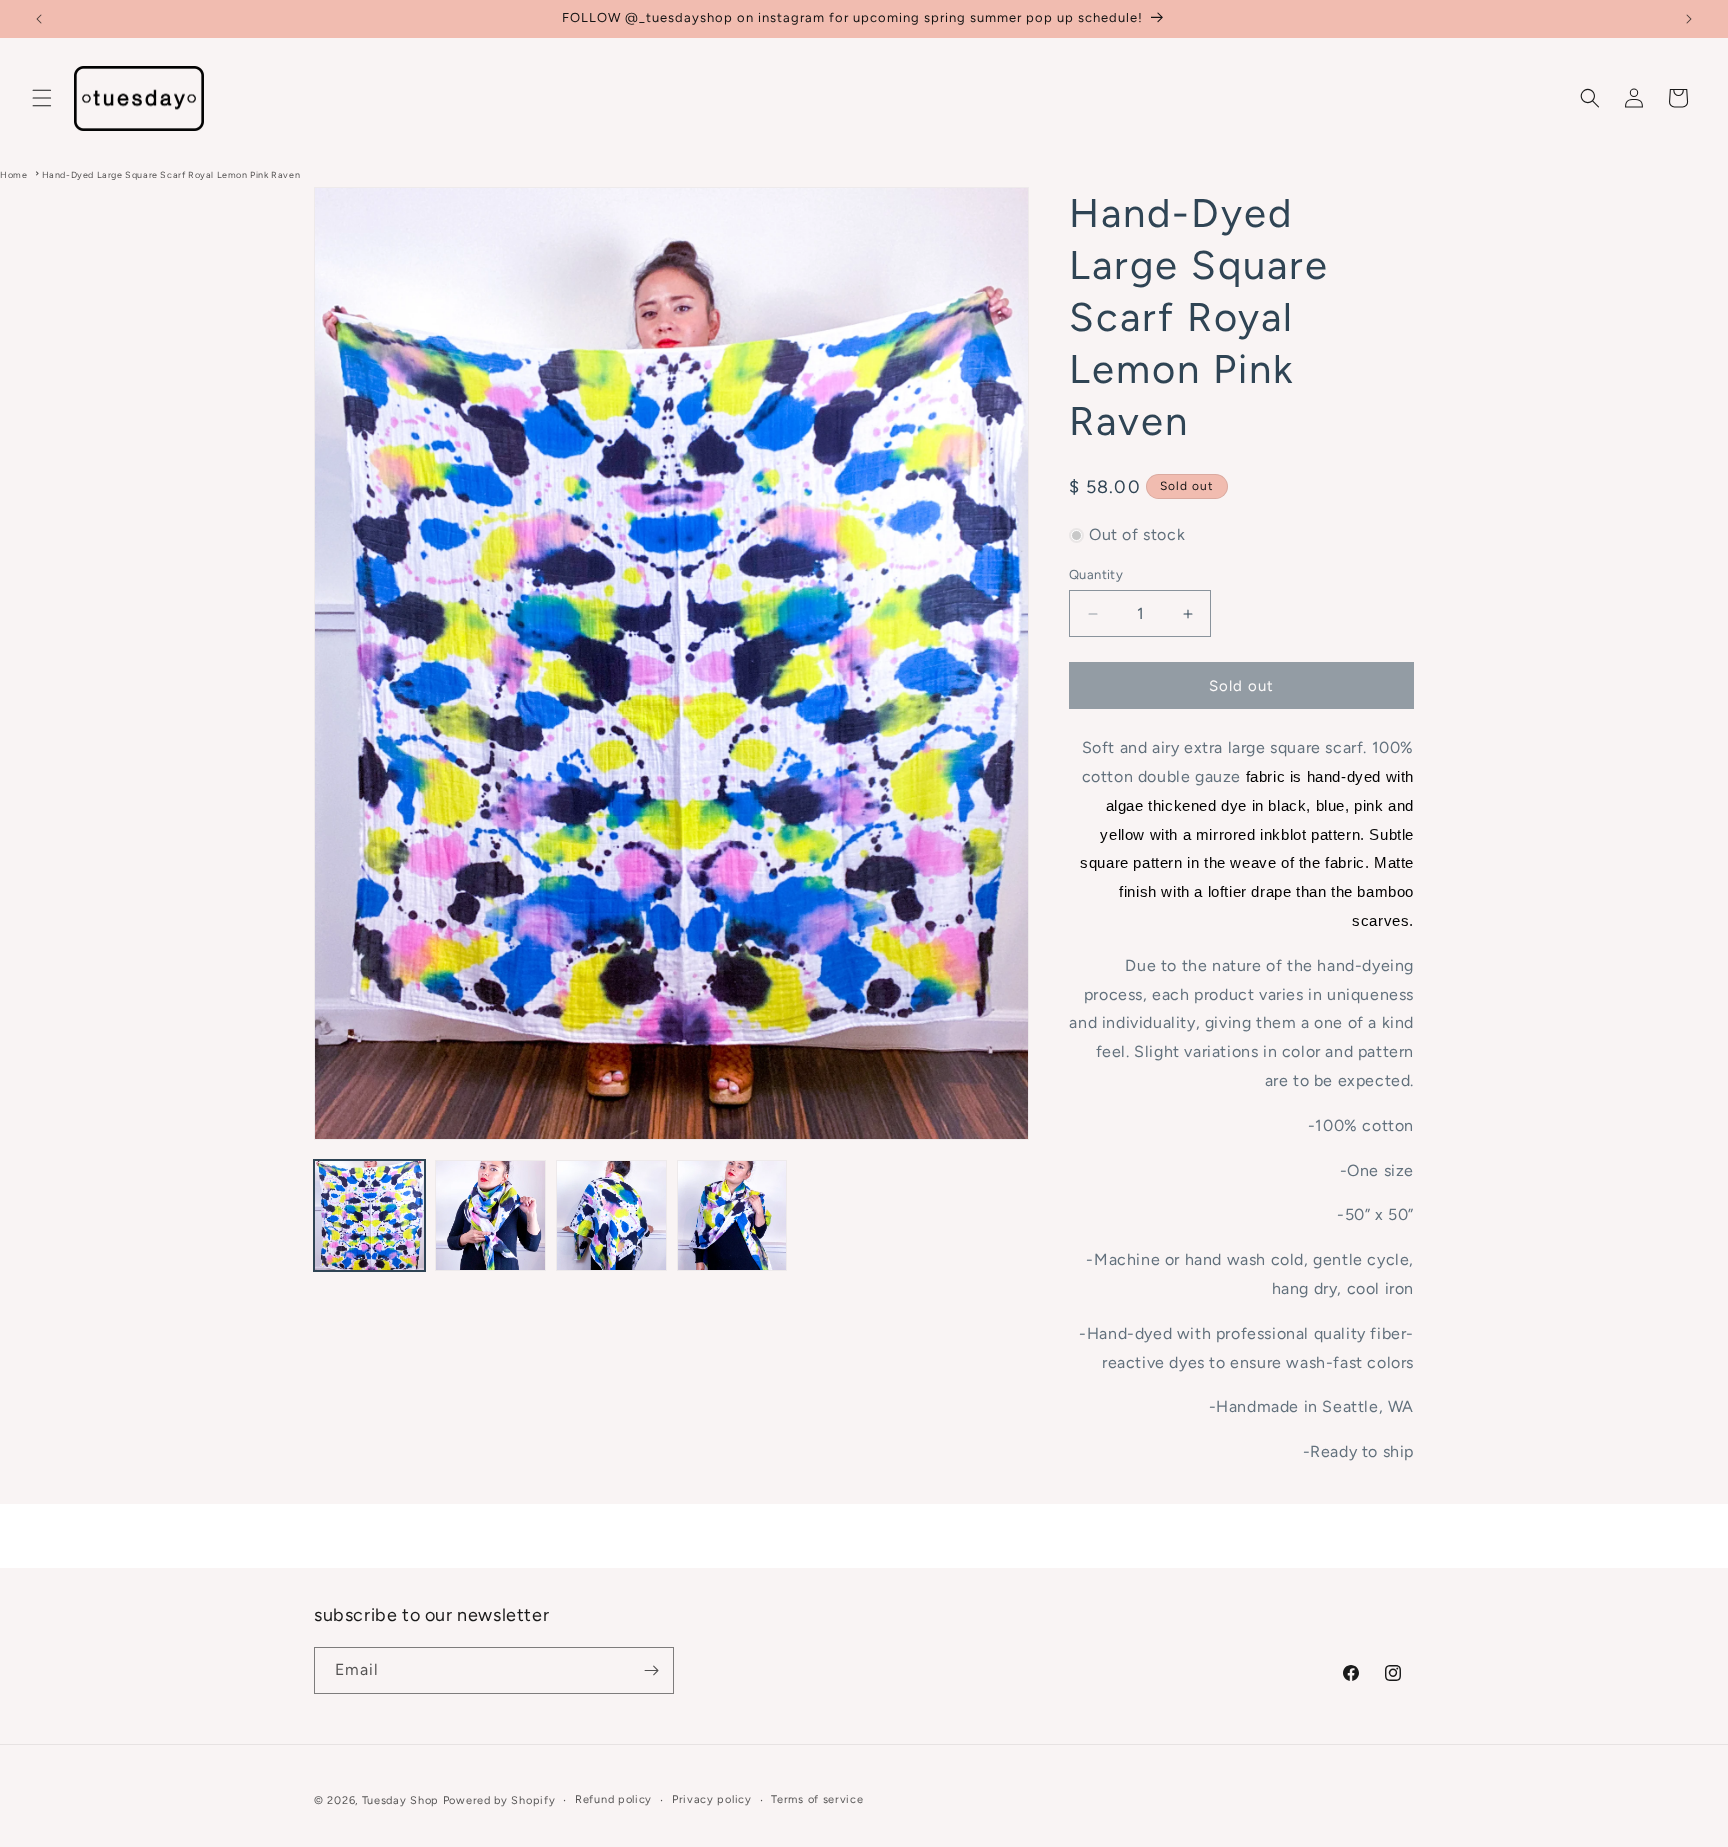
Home (13, 174)
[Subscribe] (651, 1670)
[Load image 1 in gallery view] (369, 1215)
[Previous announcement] (39, 19)
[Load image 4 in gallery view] (732, 1215)
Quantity (1096, 574)
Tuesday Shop (400, 1800)
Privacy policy (712, 1799)
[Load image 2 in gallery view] (490, 1215)
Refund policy (613, 1799)
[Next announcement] (1689, 19)
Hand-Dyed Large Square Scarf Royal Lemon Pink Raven (171, 174)
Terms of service (817, 1799)
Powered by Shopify (499, 1800)
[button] (42, 98)
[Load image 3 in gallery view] (611, 1215)
